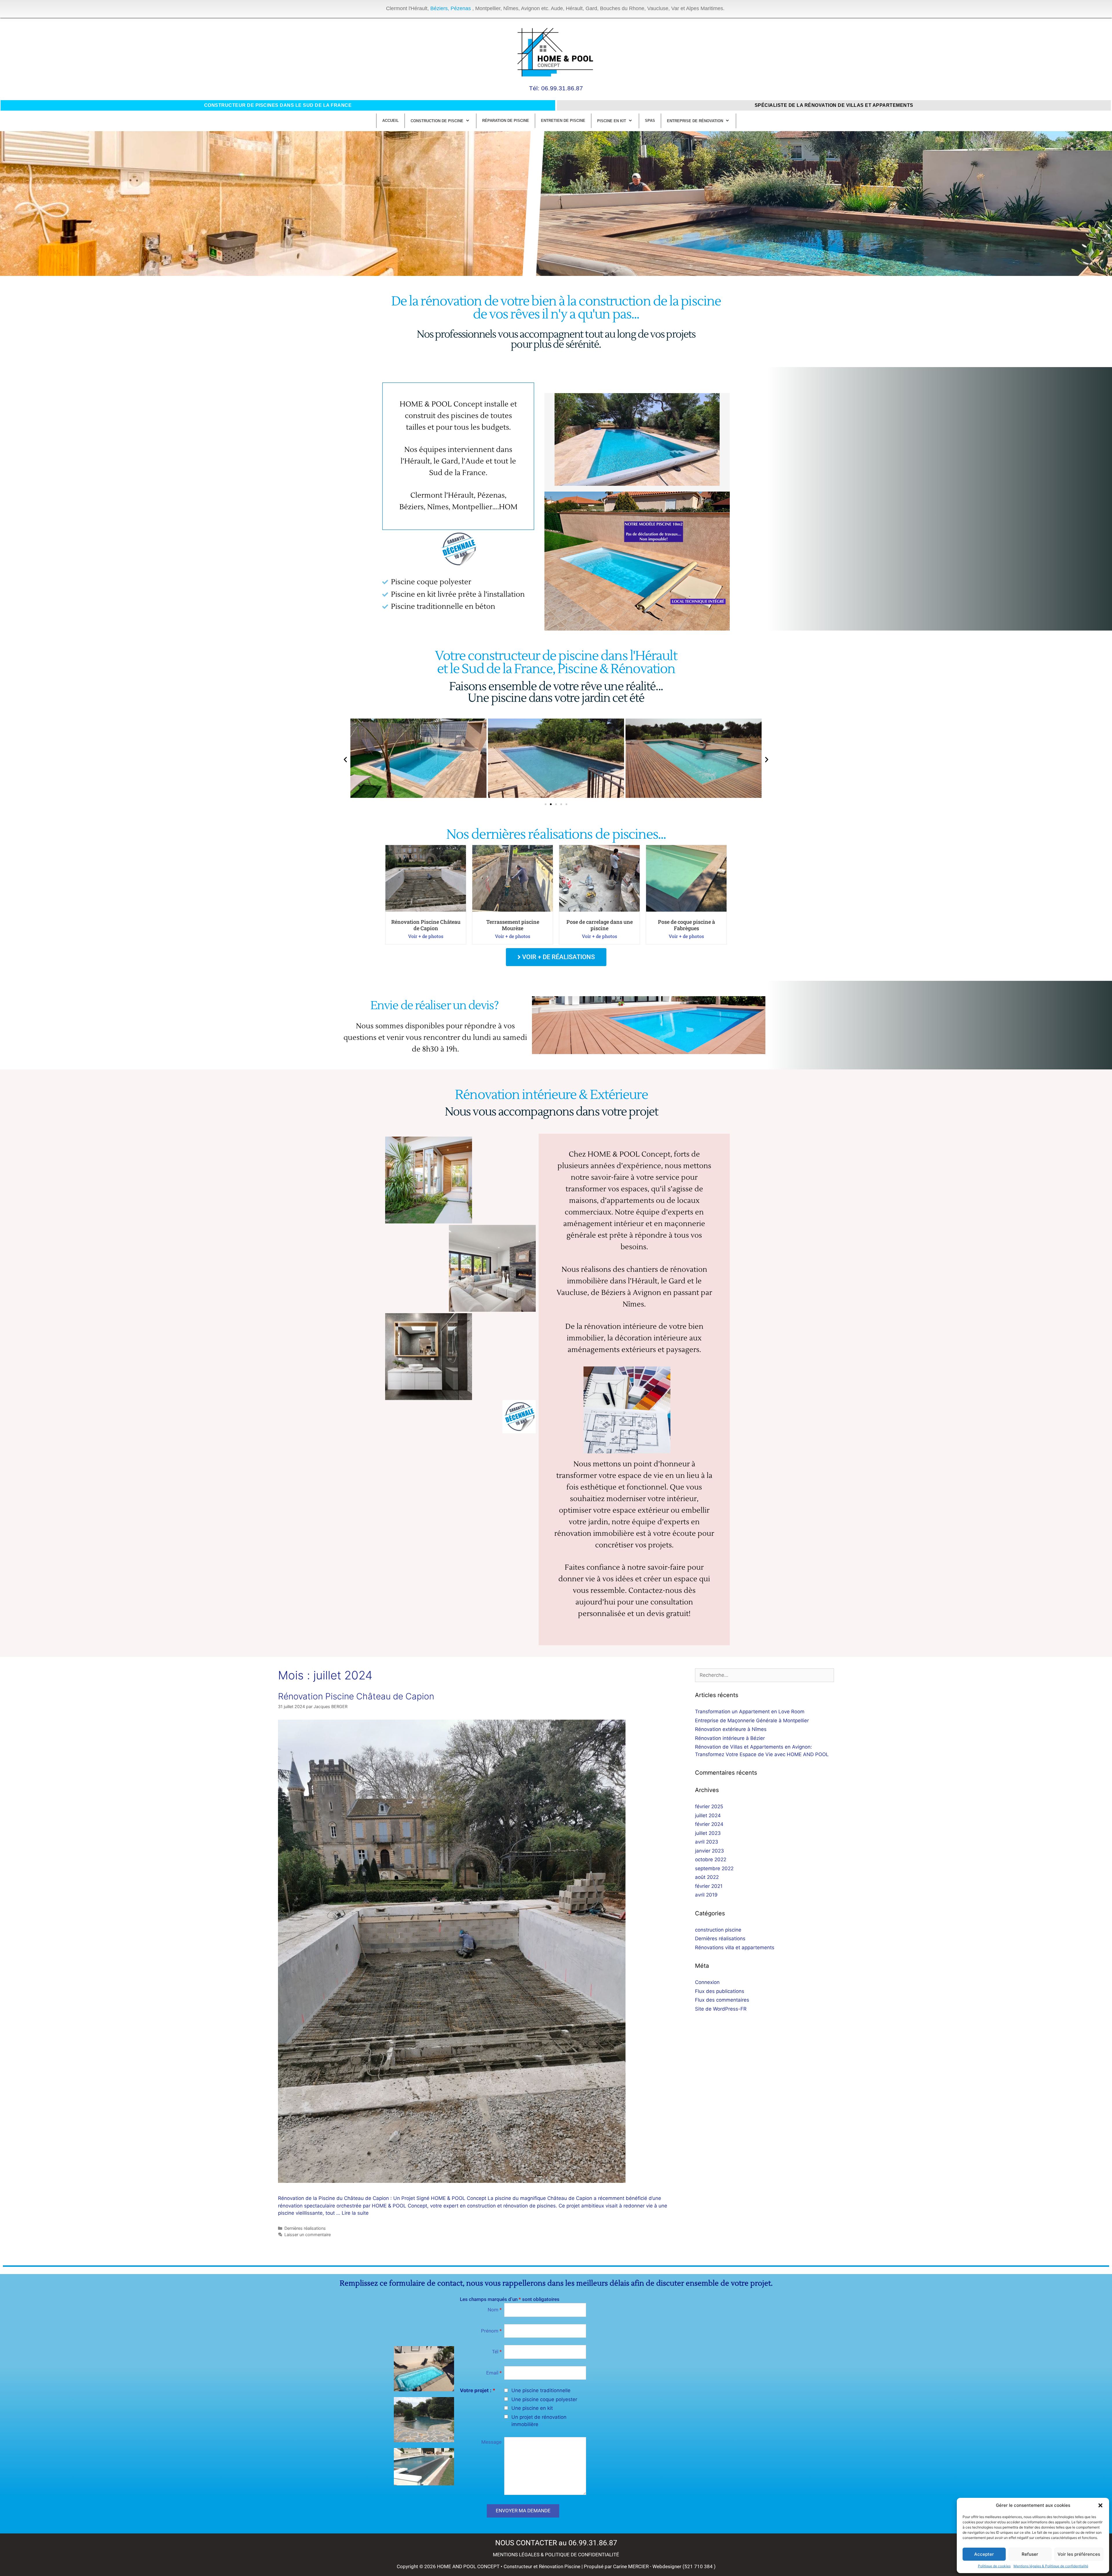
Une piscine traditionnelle (541, 2390)
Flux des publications (720, 1991)
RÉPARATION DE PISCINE (506, 121)
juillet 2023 (708, 1833)
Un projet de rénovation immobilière (539, 2421)
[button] (1100, 2505)
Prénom (491, 2331)
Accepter (984, 2554)
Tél (497, 2352)
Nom (495, 2310)
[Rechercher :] (765, 1675)
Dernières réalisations (305, 2228)
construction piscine (718, 1930)
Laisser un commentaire (308, 2235)
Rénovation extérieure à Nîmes (731, 1729)
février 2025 (709, 1807)
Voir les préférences (1079, 2554)
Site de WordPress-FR (721, 2009)
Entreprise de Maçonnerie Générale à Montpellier (752, 1721)
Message (491, 2442)
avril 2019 (706, 1895)
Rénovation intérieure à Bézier (730, 1738)
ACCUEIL (391, 121)
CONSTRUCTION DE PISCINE (437, 121)
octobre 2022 (711, 1859)
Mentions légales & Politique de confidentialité (1051, 2566)
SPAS (650, 121)
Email (494, 2373)
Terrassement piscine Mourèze (513, 925)
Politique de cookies (994, 2566)
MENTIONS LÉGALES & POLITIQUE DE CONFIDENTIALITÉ (556, 2555)
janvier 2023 (709, 1851)
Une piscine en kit (532, 2408)
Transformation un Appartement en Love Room (750, 1712)
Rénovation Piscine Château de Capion (426, 925)
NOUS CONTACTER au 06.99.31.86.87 (556, 2543)
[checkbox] (506, 2390)
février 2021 (709, 1886)
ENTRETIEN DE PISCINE (563, 121)
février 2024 (709, 1824)
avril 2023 (707, 1842)
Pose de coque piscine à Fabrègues (686, 925)
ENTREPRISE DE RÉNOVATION (695, 121)
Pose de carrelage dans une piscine (600, 925)
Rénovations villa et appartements (735, 1947)
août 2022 (707, 1877)
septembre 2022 (714, 1868)
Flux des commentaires (722, 2000)
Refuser (1030, 2554)
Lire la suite (355, 2213)
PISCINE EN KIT (612, 121)
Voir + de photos (426, 936)
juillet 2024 (708, 1815)
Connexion (707, 1982)
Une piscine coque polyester (544, 2399)
